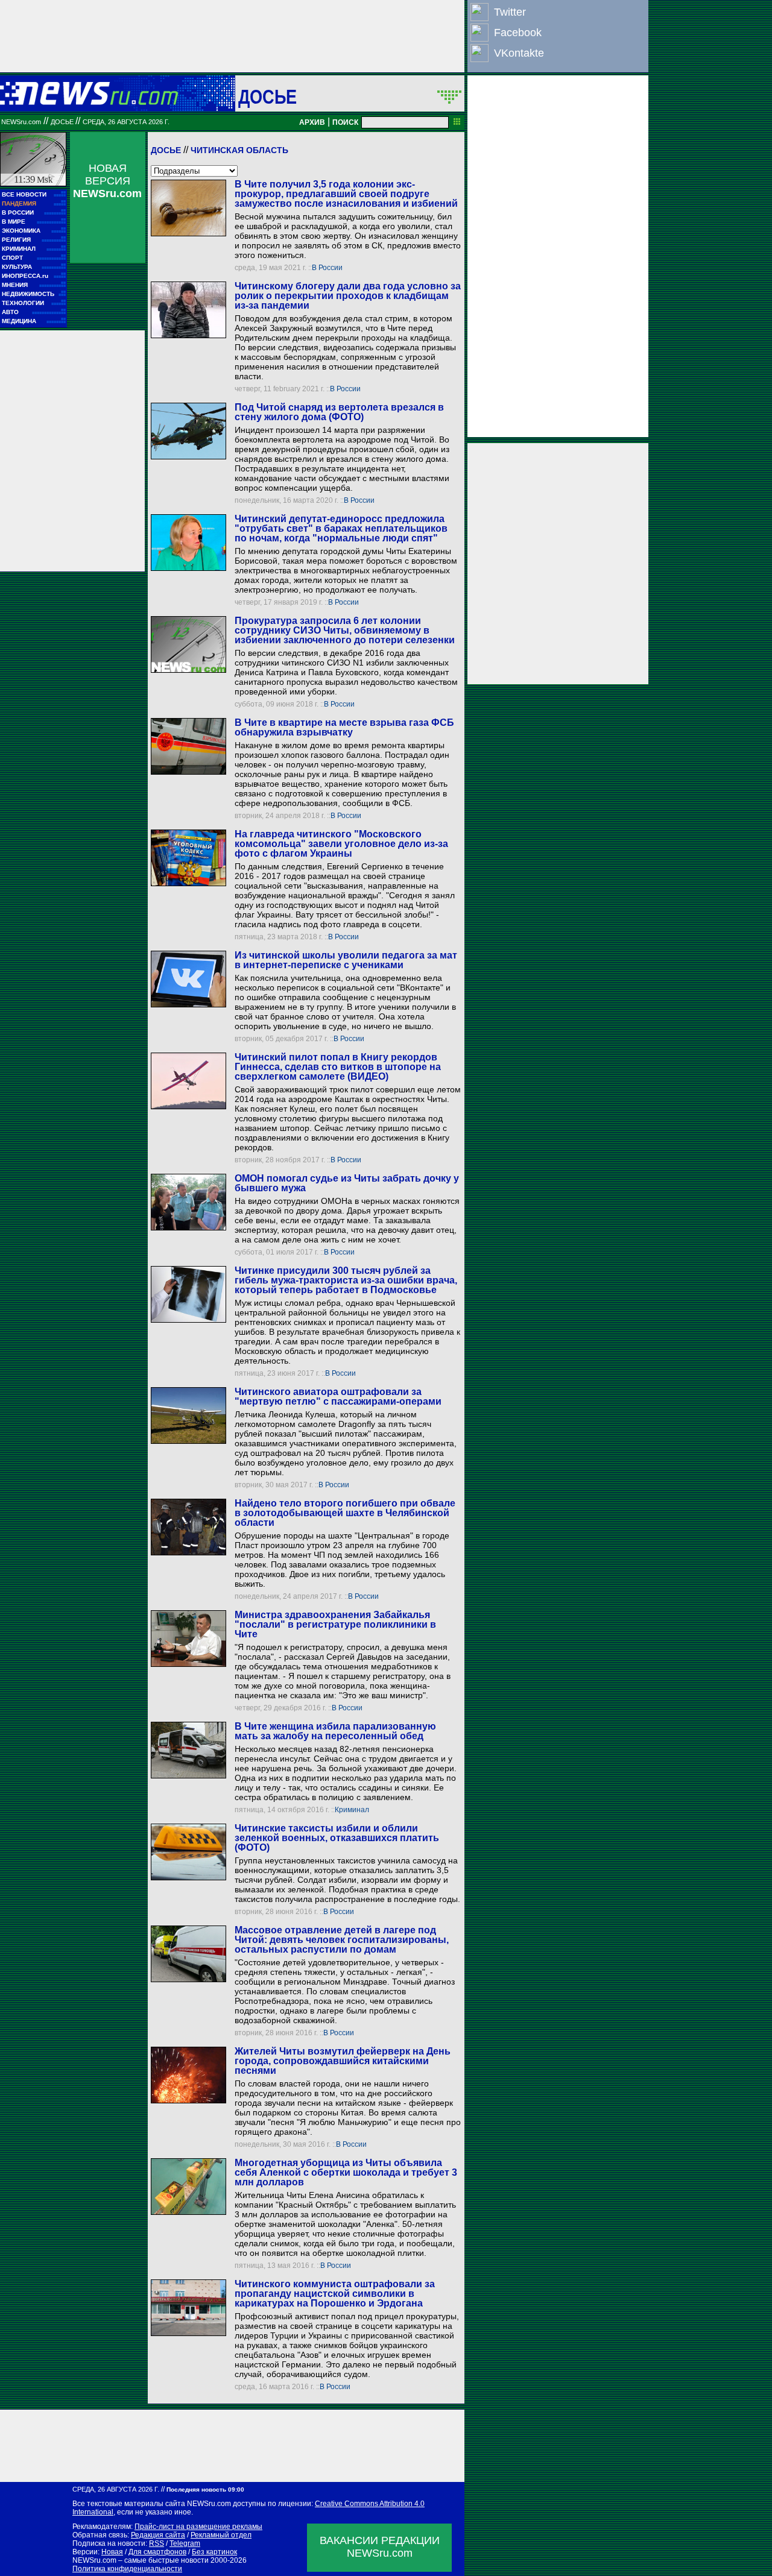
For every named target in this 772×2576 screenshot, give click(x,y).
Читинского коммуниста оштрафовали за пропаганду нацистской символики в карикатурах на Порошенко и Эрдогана (335, 2294)
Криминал (352, 1810)
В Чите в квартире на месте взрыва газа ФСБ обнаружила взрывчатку (344, 727)
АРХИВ (312, 122)
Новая (112, 2552)
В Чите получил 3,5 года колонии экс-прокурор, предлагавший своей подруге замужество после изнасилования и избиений (346, 194)
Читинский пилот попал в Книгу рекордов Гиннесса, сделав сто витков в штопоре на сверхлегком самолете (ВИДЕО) (338, 1067)
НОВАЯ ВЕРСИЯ (107, 181)
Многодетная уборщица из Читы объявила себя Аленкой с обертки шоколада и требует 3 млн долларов (346, 2172)
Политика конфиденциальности (127, 2569)
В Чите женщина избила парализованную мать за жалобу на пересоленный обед (335, 1731)
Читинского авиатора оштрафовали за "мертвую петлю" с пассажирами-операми (338, 1397)
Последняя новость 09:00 (205, 2489)
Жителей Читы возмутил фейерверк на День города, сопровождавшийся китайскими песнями (343, 2061)
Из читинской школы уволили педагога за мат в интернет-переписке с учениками (346, 960)
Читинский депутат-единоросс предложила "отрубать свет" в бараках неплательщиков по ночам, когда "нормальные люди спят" (341, 528)
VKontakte (519, 53)
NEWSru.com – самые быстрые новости (141, 2560)
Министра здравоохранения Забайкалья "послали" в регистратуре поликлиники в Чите (335, 1624)
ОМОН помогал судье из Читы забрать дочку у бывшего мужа (347, 1183)
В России (327, 268)
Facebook (518, 33)
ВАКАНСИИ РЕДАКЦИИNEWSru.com (380, 2547)
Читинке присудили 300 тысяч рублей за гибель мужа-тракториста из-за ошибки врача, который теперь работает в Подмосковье (346, 1280)
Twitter (510, 12)
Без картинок (214, 2552)
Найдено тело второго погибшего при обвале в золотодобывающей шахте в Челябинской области (345, 1513)
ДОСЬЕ (268, 96)
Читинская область (239, 150)
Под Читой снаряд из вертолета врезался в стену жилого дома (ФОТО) (339, 412)
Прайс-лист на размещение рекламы (198, 2527)
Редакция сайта (158, 2535)
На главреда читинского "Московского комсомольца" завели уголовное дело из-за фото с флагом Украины (341, 844)
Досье (166, 150)
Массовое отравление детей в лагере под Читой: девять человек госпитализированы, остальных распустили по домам (342, 1940)
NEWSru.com (21, 122)
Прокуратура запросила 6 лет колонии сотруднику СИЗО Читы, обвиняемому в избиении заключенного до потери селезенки (345, 630)
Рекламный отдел (221, 2535)
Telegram (185, 2543)
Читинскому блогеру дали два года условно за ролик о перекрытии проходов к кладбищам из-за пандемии (348, 296)
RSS (157, 2543)
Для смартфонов (157, 2552)
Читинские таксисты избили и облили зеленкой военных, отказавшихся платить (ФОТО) (337, 1838)
